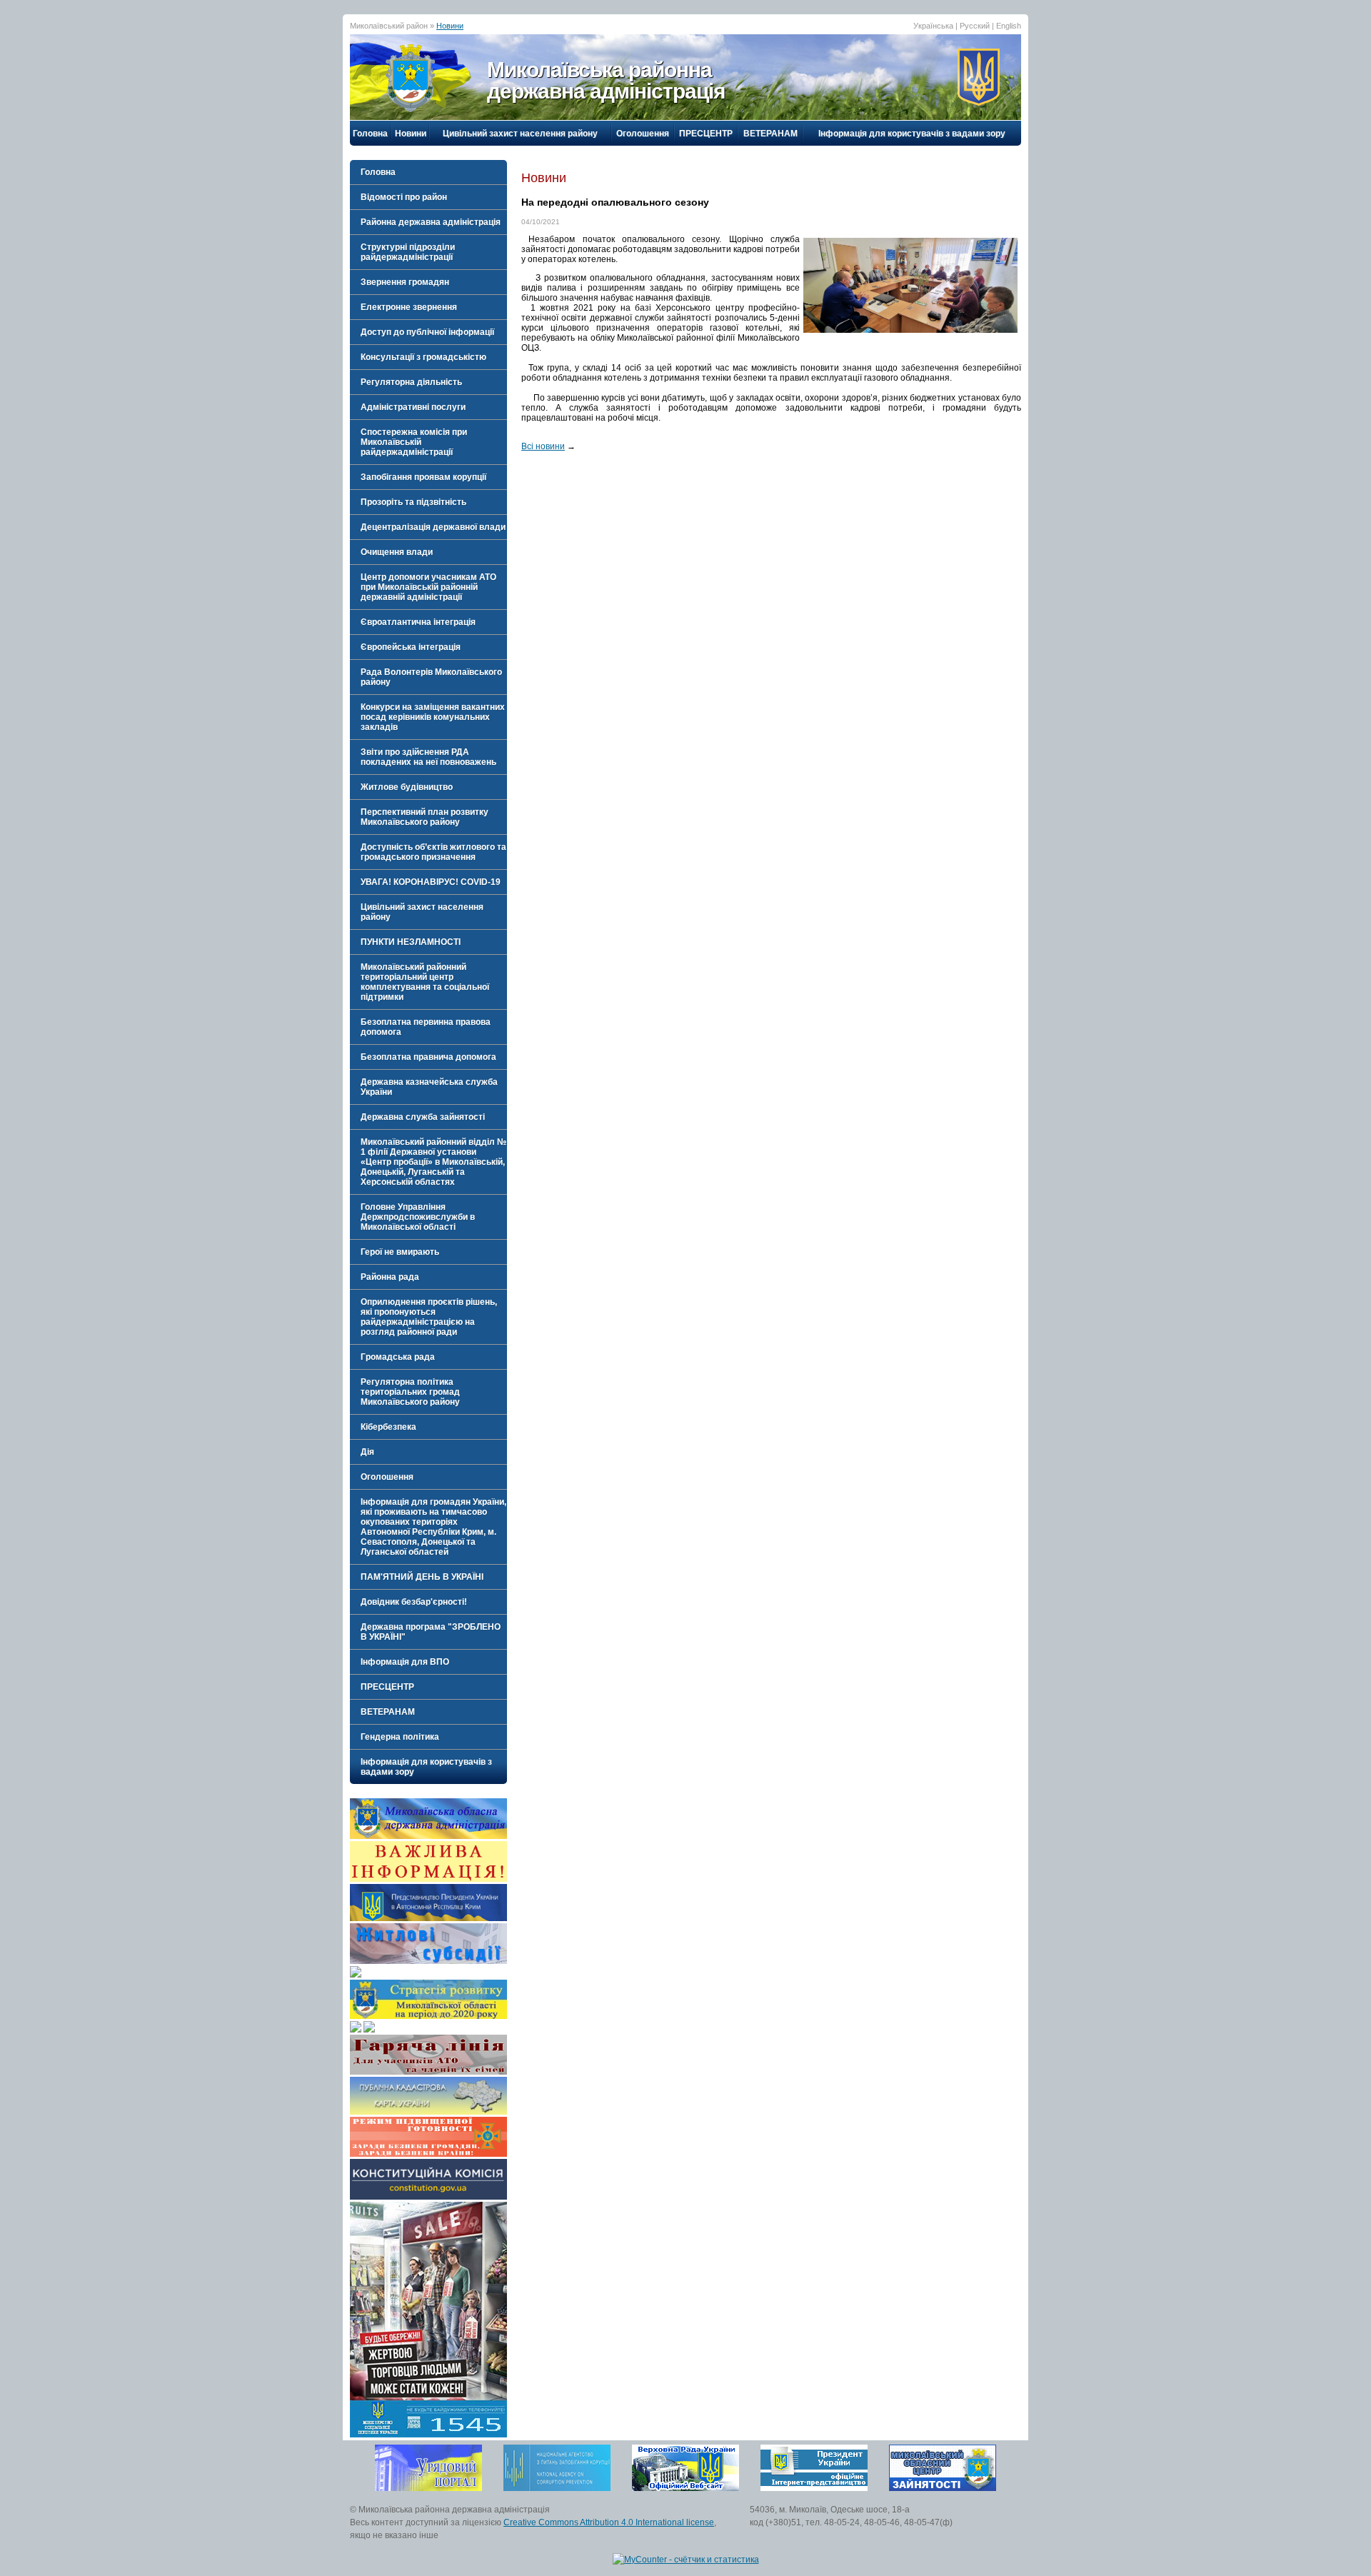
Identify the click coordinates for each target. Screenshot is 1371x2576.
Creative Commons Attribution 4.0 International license (609, 2522)
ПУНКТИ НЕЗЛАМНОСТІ (411, 942)
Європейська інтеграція (411, 647)
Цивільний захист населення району (520, 134)
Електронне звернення (409, 307)
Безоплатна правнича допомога (428, 1057)
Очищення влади (397, 552)
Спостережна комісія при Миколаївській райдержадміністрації (414, 442)
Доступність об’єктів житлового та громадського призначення (433, 852)
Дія (367, 1452)
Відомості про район (404, 197)
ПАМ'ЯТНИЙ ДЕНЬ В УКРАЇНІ (422, 1577)
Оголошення (643, 134)
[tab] (428, 197)
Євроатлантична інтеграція (418, 622)
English (1009, 26)
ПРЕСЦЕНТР (706, 134)
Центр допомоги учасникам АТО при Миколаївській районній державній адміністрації (428, 587)
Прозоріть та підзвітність (413, 502)
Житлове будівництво (407, 787)
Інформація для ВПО (405, 1662)
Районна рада (390, 1277)
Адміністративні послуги (413, 407)
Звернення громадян (405, 282)
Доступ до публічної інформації (427, 332)
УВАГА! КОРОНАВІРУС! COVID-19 (431, 882)
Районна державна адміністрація (431, 222)
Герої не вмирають (400, 1252)
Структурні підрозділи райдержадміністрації (408, 252)
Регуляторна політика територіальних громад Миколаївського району (410, 1392)
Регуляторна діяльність (411, 382)
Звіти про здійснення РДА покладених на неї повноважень (428, 757)
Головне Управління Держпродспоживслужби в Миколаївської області (418, 1217)
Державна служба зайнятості (423, 1117)
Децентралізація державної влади (433, 527)
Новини (450, 26)
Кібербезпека (388, 1427)
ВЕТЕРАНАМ (770, 134)
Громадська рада (398, 1357)
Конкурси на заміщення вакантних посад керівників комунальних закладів (433, 717)
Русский (975, 26)
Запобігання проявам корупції (423, 477)
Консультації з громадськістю (423, 357)
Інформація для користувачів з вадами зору (912, 134)
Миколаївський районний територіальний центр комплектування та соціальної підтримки (425, 982)
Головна (370, 134)
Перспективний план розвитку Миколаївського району (425, 817)
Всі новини (543, 446)
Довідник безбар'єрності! (414, 1602)
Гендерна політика (400, 1737)
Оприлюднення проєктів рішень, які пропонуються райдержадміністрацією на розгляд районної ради (429, 1317)
